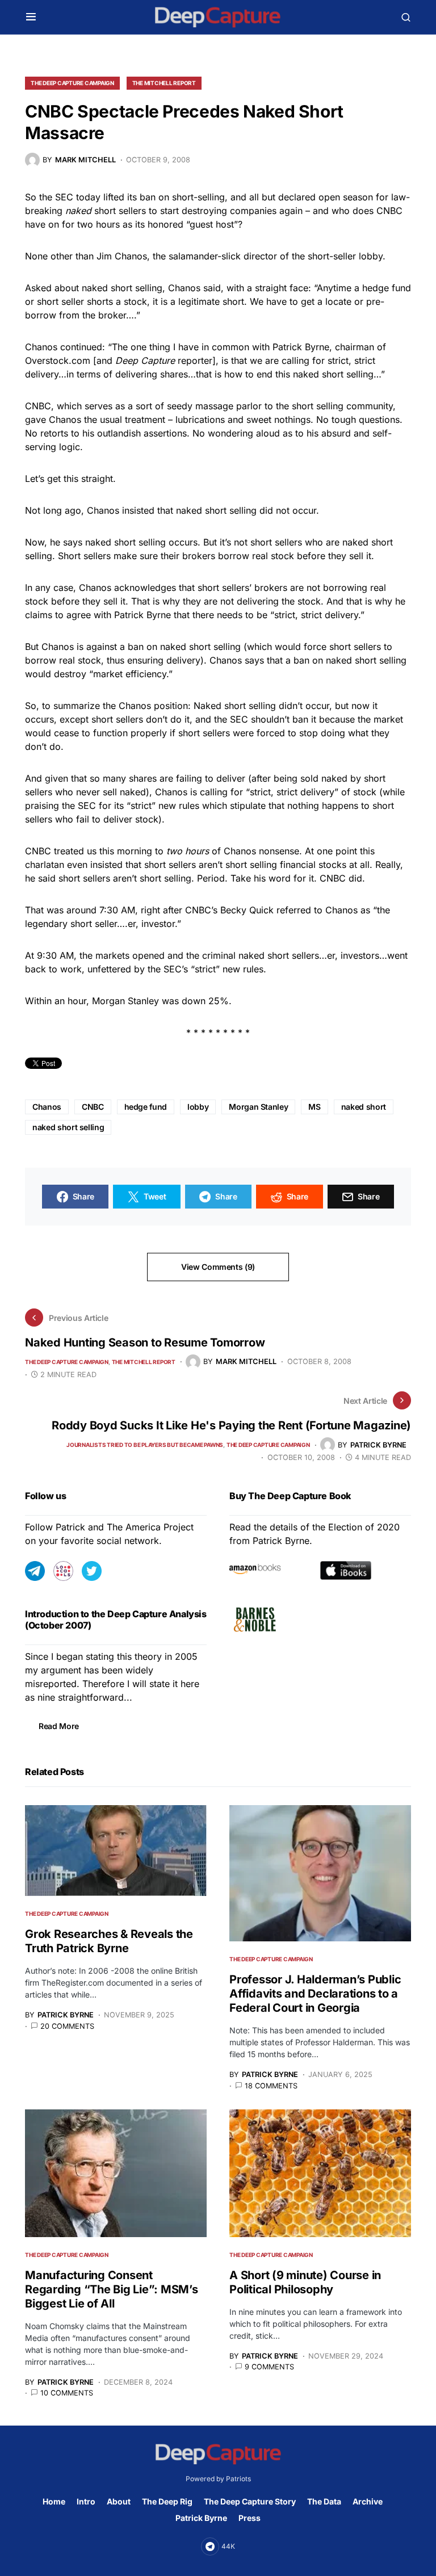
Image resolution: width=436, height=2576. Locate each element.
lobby (198, 1107)
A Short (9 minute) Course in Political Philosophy (305, 2282)
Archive (368, 2501)
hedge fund (146, 1107)
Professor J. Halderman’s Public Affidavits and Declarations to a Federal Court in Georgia (315, 1994)
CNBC (93, 1107)
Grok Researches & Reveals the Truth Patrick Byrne (109, 1941)
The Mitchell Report (164, 83)
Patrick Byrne (201, 2518)
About (119, 2501)
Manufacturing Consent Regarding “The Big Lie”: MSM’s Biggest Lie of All (112, 2289)
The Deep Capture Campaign (72, 83)
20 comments (67, 2026)
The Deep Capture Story (250, 2501)
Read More (59, 1726)
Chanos (47, 1107)
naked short (364, 1107)
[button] (31, 17)
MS (314, 1107)
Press (250, 2518)
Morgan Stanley (258, 1107)
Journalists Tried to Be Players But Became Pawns (145, 1445)
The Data (324, 2501)
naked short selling (68, 1127)
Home (54, 2501)
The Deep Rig (167, 2501)
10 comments (67, 2393)
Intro (86, 2501)
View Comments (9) (218, 1267)
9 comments (269, 2367)
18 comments (271, 2086)
